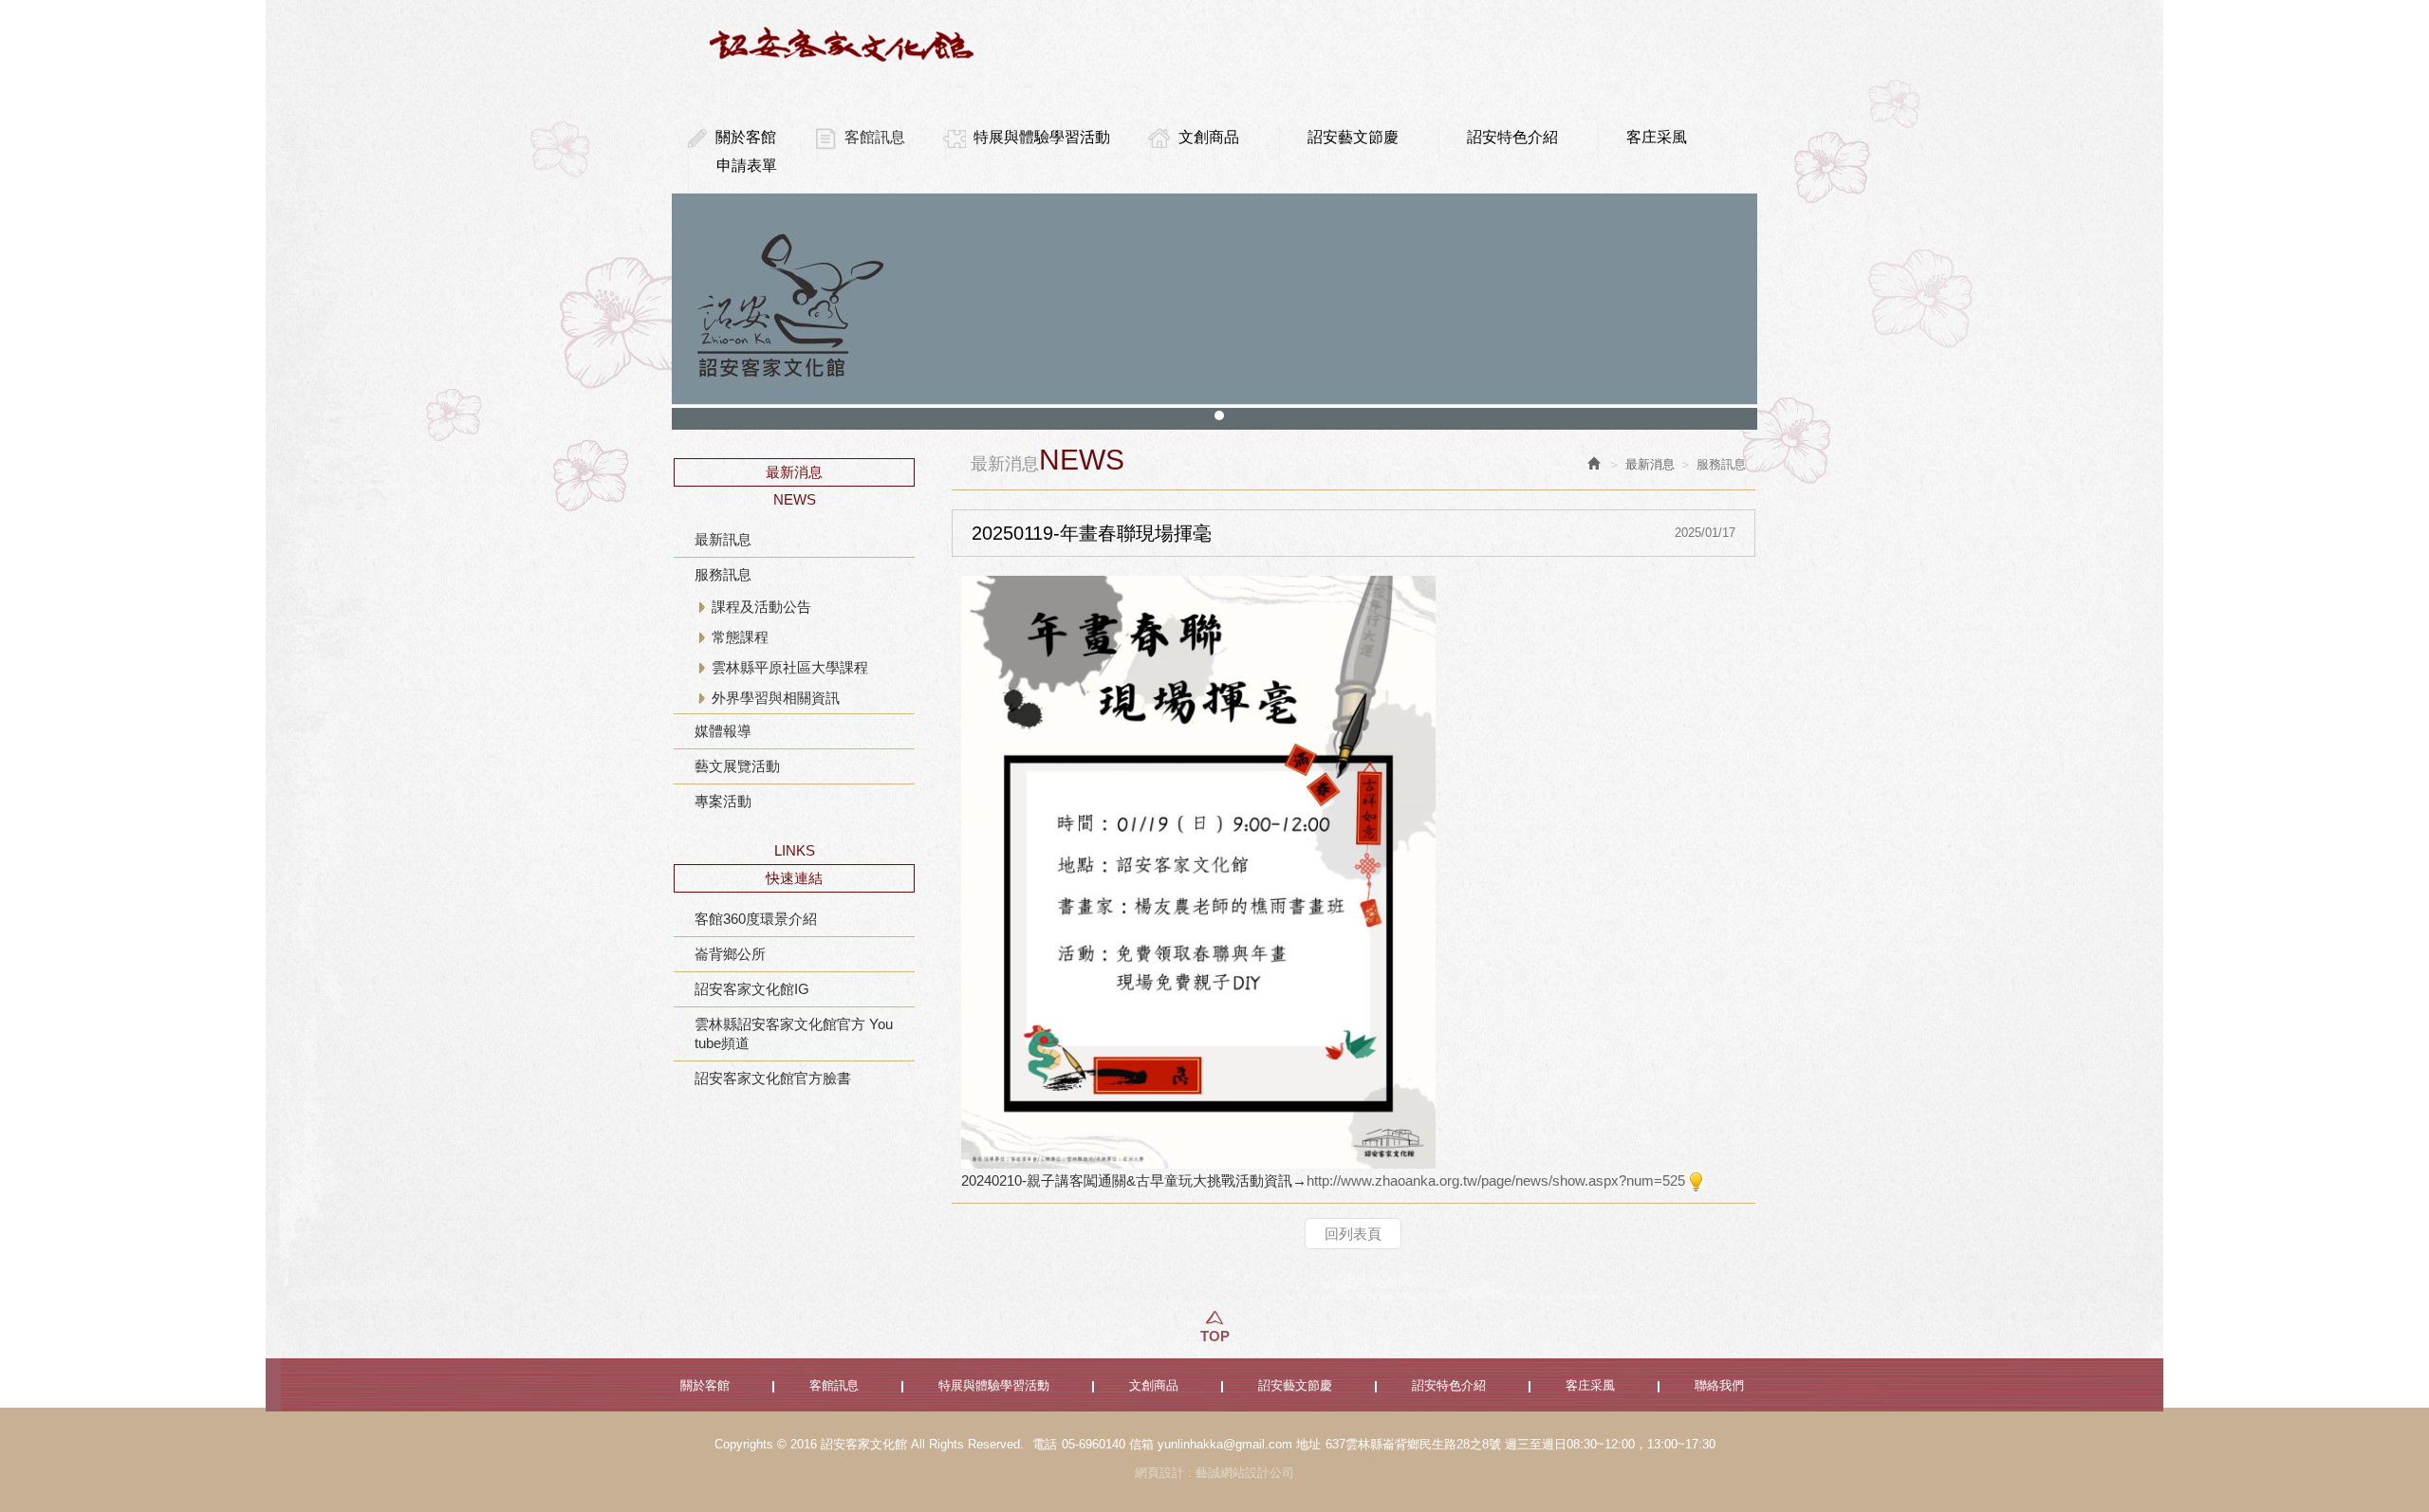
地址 (1308, 1444)
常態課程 (740, 637)
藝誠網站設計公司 (1245, 1473)
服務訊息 (723, 574)
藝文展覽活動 (737, 766)
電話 (1045, 1444)
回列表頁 (1353, 1234)
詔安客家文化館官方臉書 (773, 1078)
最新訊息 (723, 539)
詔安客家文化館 (844, 44)
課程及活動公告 (761, 607)
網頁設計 (1159, 1473)
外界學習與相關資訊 (776, 698)
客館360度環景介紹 (756, 919)
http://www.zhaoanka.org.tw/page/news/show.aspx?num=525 (1496, 1180)
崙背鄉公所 (730, 954)
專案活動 (723, 801)
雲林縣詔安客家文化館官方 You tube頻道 (794, 1033)
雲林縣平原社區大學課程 (790, 667)
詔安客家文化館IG (752, 989)
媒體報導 (723, 731)
